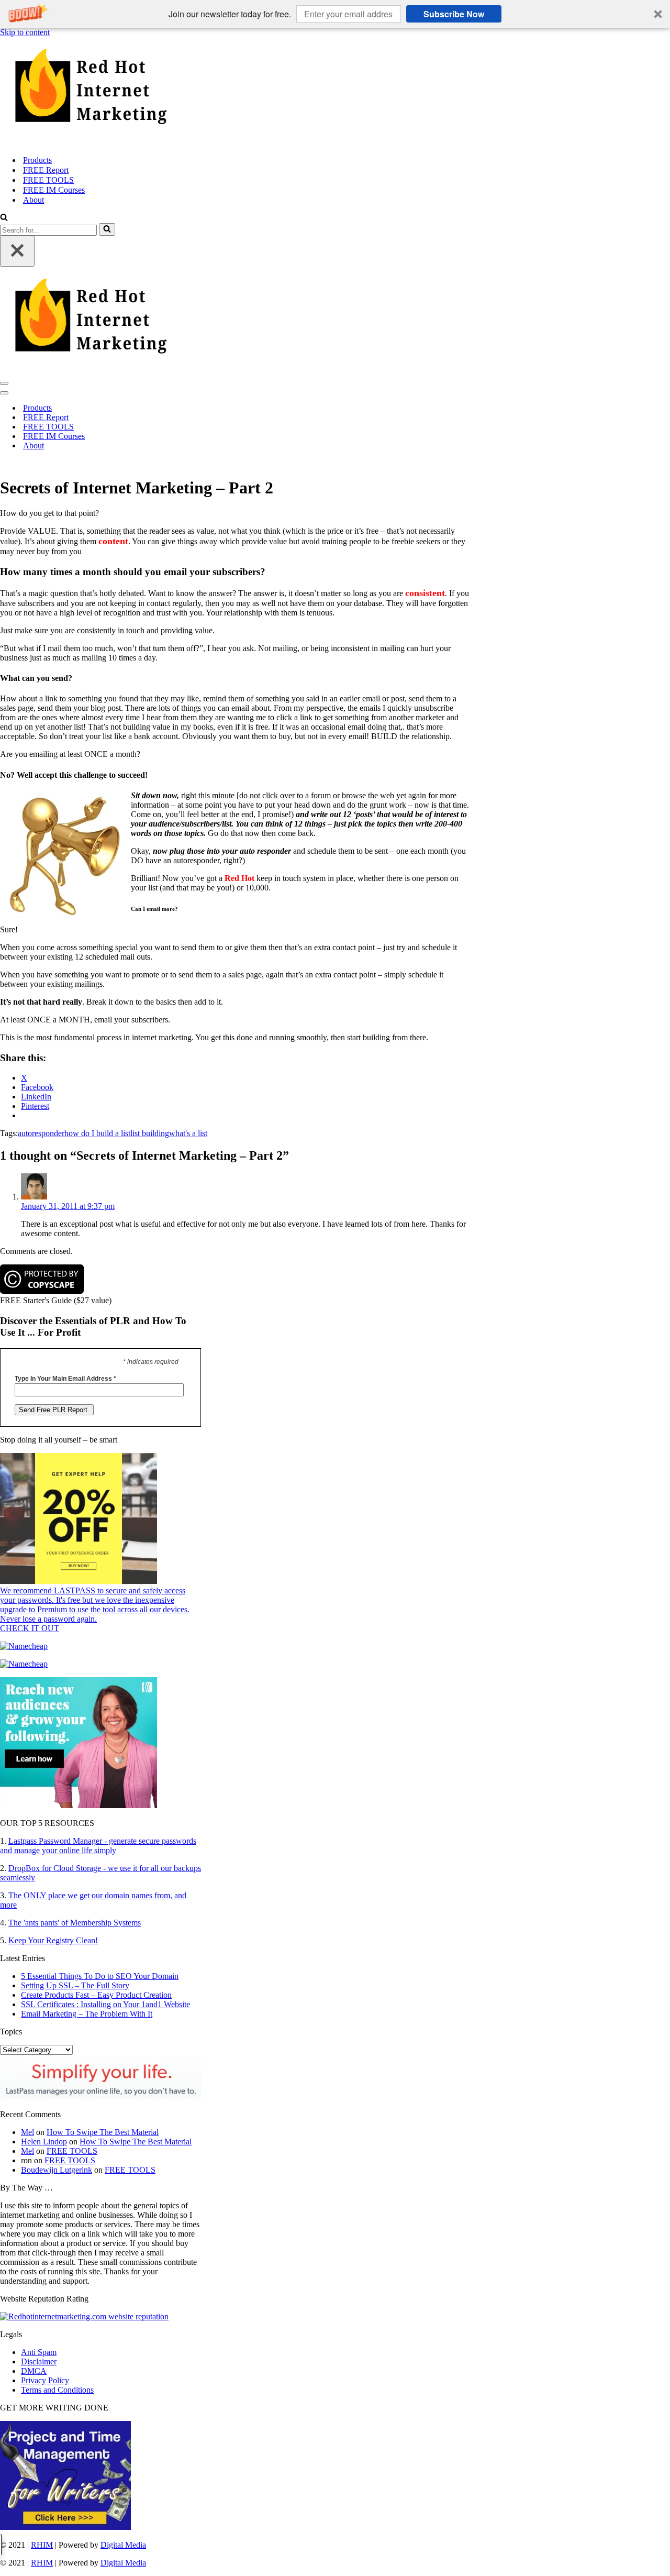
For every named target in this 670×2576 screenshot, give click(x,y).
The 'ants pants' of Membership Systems (75, 1923)
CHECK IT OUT (30, 1628)
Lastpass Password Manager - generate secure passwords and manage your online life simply (98, 1846)
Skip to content (25, 32)
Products (37, 160)
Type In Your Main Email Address (65, 1379)
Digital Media (123, 2545)
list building (150, 1133)
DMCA (34, 2371)
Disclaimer (39, 2362)
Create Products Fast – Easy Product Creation (96, 1995)
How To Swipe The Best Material (103, 2132)
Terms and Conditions (57, 2390)
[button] (335, 14)
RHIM (42, 2545)
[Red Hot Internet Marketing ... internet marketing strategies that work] (335, 92)
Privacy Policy (45, 2380)
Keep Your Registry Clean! (53, 1940)
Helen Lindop (44, 2142)
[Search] (4, 218)
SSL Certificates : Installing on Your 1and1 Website (105, 2004)
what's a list (188, 1133)
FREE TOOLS (48, 180)
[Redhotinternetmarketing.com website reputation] (84, 2316)
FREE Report (46, 170)
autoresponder (41, 1133)
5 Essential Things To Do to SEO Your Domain (100, 1976)
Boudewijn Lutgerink (57, 2170)
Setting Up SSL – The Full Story (75, 1985)
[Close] (17, 251)
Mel (27, 2132)
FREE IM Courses (54, 190)
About (33, 200)
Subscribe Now (454, 14)
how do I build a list (97, 1133)
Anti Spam (39, 2352)
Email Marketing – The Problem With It (87, 2014)
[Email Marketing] (79, 1805)
